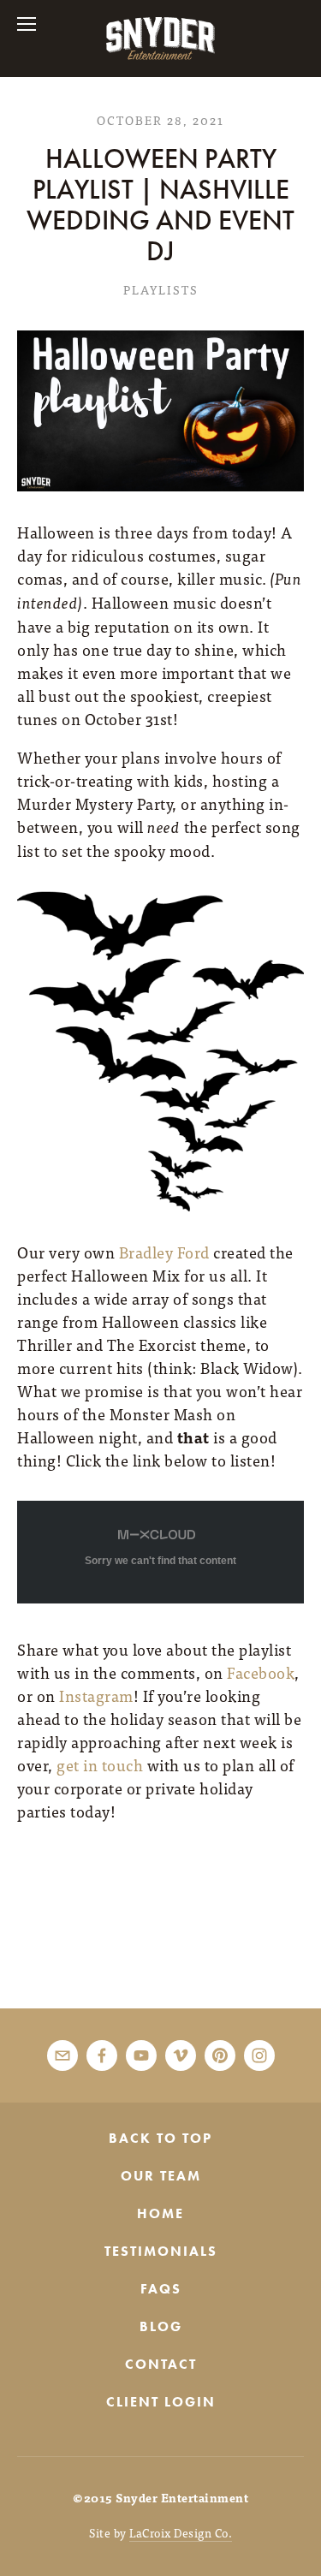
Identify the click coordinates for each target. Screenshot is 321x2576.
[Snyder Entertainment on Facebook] (102, 2055)
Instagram (96, 1696)
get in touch (100, 1765)
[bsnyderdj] (220, 2055)
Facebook (261, 1672)
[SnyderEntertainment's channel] (141, 2055)
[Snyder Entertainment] (181, 2055)
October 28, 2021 (160, 120)
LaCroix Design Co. (181, 2533)
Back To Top (160, 2138)
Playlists (161, 290)
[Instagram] (259, 2055)
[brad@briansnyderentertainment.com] (62, 2055)
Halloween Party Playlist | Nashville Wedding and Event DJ (160, 205)
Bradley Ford (164, 1252)
